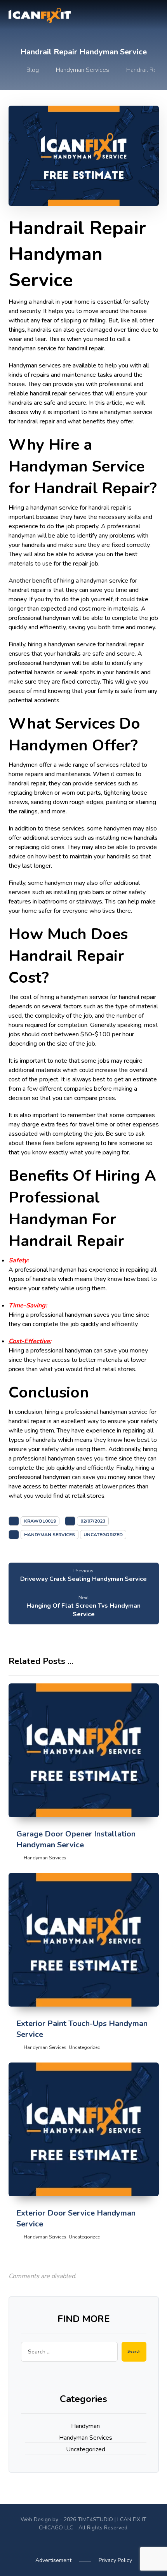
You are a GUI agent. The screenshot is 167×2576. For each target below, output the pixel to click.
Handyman (85, 2426)
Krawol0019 (40, 1521)
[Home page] (7, 70)
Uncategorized (103, 1535)
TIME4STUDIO (95, 2519)
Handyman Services (50, 1535)
